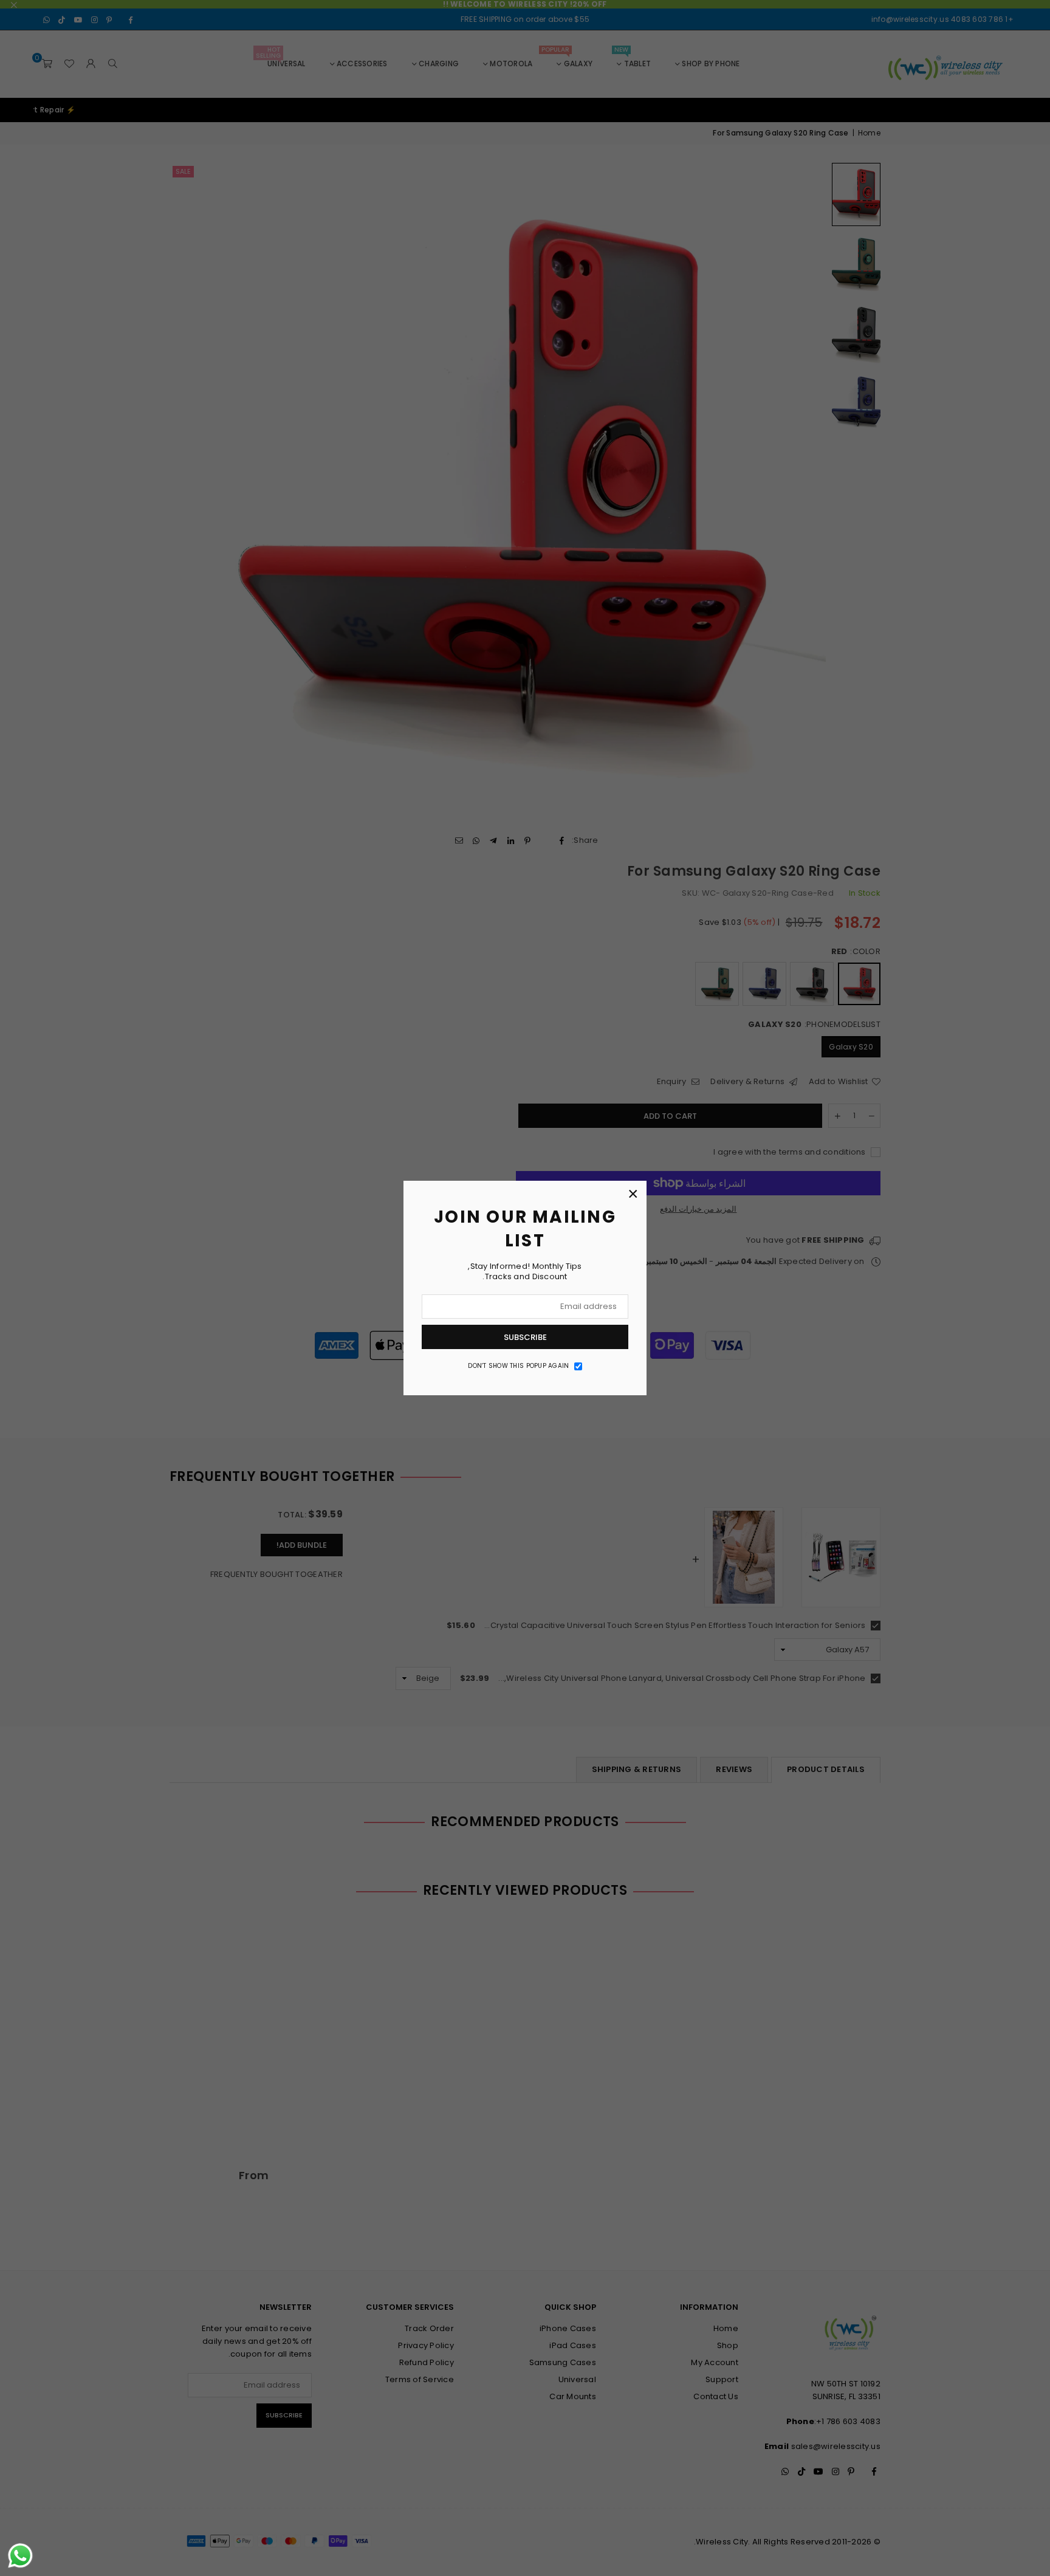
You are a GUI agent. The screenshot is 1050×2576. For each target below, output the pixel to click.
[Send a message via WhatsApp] (20, 2556)
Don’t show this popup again (518, 1366)
